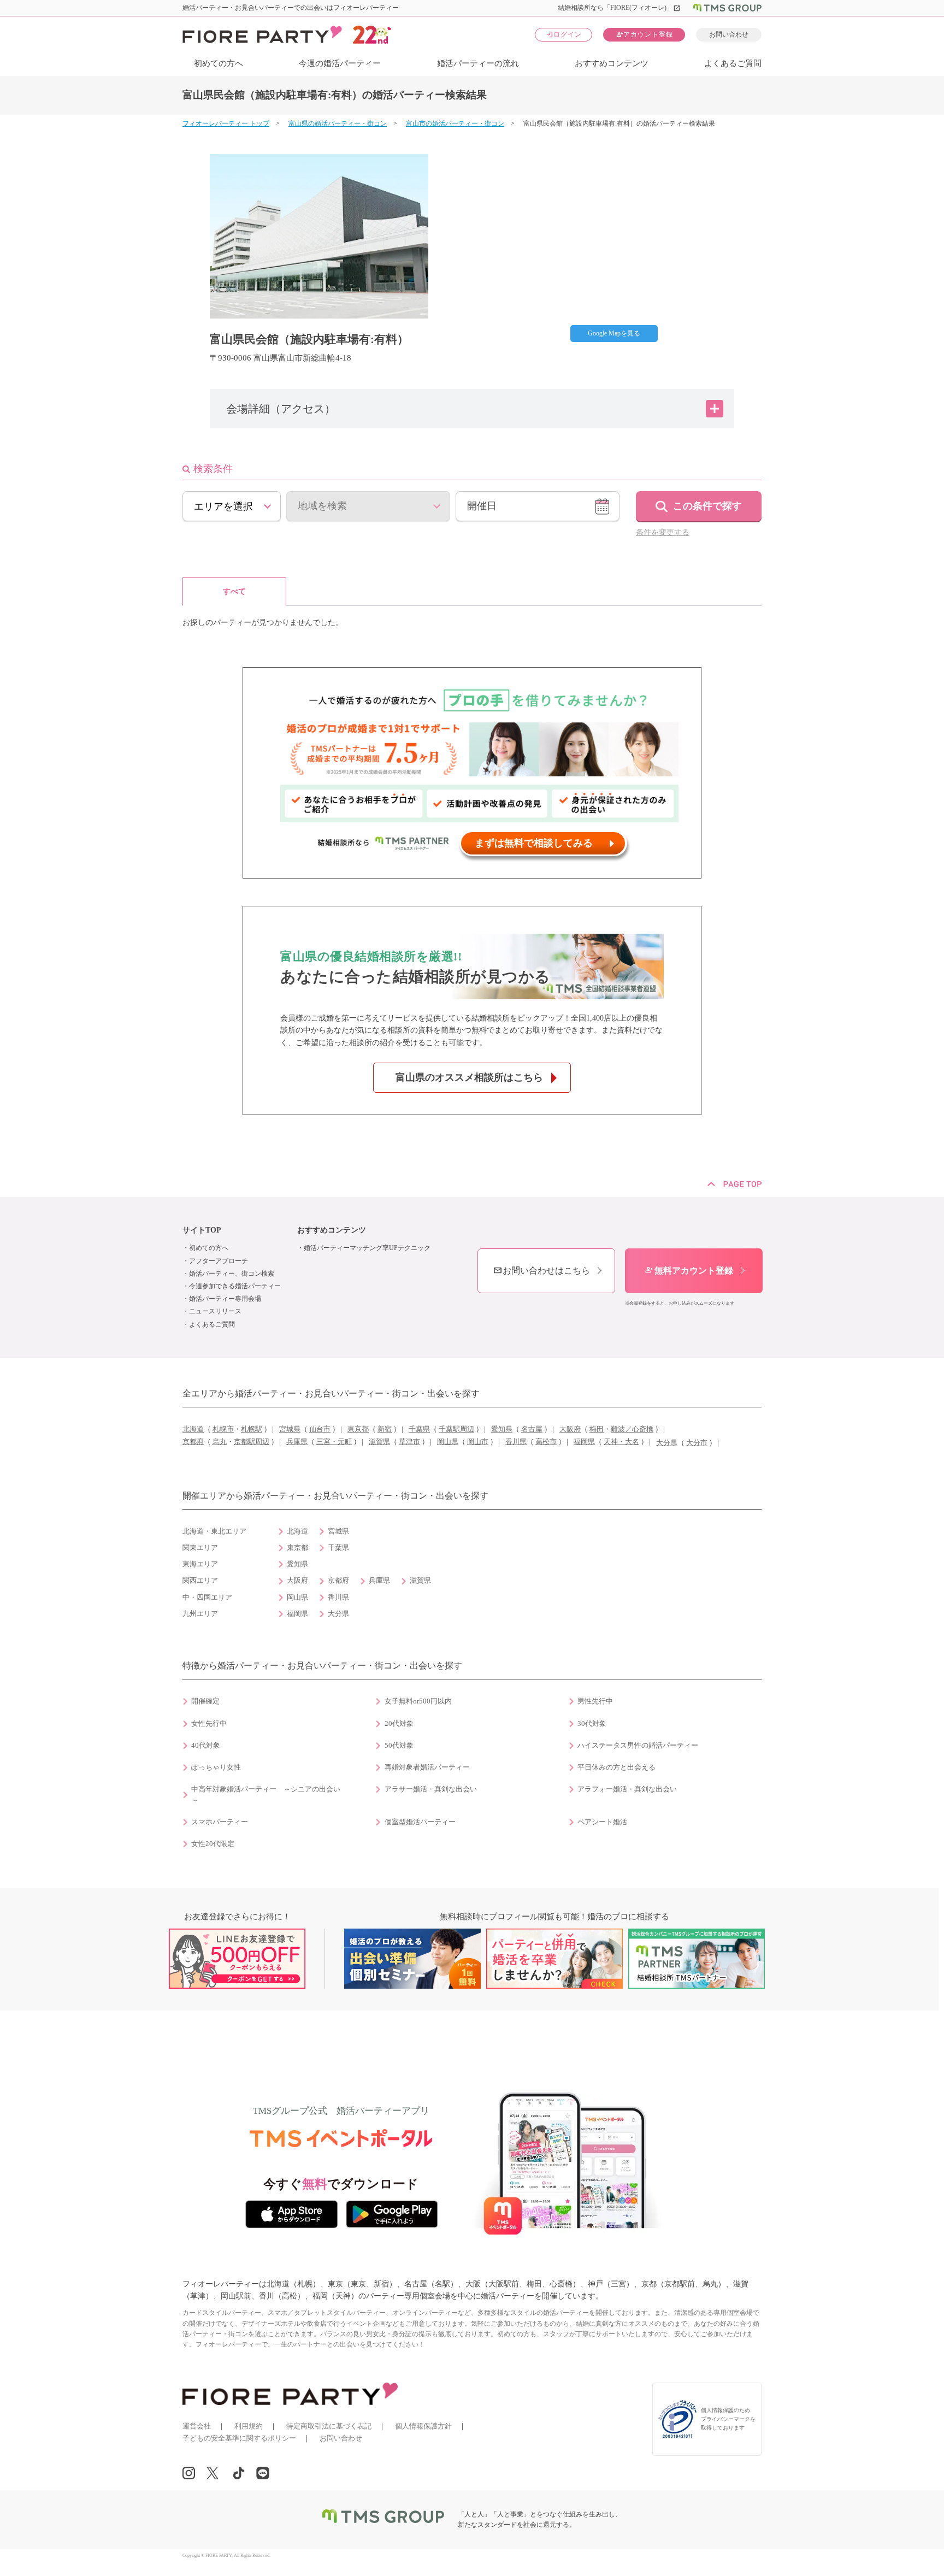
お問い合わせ (729, 34)
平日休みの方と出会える (616, 1767)
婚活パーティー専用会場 (225, 1299)
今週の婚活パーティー (340, 63)
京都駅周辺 (252, 1442)
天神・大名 (621, 1442)
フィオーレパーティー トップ (226, 123)
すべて (234, 591)
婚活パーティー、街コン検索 (232, 1274)
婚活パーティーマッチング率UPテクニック (367, 1248)
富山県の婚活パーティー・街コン (338, 123)
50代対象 (399, 1746)
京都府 (193, 1442)
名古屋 (532, 1429)
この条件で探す (707, 506)
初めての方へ (219, 63)
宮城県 (290, 1429)
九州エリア (200, 1614)
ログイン (564, 34)
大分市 (697, 1443)
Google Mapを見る (614, 333)
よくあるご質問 (733, 63)
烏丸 (220, 1442)
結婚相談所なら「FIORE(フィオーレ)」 (619, 8)
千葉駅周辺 (456, 1429)
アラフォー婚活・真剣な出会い (627, 1789)
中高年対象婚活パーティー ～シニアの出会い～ (266, 1795)
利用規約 (249, 2426)
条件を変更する (663, 532)
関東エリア (200, 1548)
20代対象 (399, 1724)
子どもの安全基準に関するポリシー (239, 2438)
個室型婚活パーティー (420, 1822)
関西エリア (200, 1581)
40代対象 (206, 1746)
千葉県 (419, 1429)
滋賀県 (379, 1442)
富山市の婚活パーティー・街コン (455, 123)
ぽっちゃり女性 (216, 1767)
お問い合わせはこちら (541, 1271)
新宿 (385, 1429)
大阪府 (570, 1429)
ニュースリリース (215, 1311)
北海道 (193, 1429)
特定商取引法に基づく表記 (329, 2426)
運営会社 (197, 2426)
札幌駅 (252, 1429)
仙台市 (320, 1429)
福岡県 (584, 1442)
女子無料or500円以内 (418, 1701)
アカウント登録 (644, 34)
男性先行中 (595, 1701)
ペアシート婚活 (602, 1822)
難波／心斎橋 (632, 1429)
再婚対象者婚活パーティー (427, 1767)
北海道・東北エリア (214, 1531)
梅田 (597, 1429)
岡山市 (478, 1442)
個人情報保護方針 (423, 2426)
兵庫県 (297, 1442)
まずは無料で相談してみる (534, 843)
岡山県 (448, 1442)
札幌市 (223, 1429)
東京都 (358, 1429)
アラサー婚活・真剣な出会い (431, 1789)
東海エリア (200, 1564)
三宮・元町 (334, 1442)
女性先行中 (209, 1724)
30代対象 (592, 1724)
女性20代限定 (213, 1844)
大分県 (667, 1443)
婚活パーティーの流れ (478, 63)
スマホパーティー (220, 1822)
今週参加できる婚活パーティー (235, 1286)
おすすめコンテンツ (612, 63)
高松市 (546, 1442)
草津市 (409, 1442)
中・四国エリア (207, 1598)
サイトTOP (202, 1230)
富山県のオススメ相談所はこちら (469, 1077)
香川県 (516, 1442)
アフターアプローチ (219, 1261)
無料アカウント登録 (689, 1271)
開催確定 (205, 1701)
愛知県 (502, 1429)
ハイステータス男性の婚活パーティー (638, 1746)
